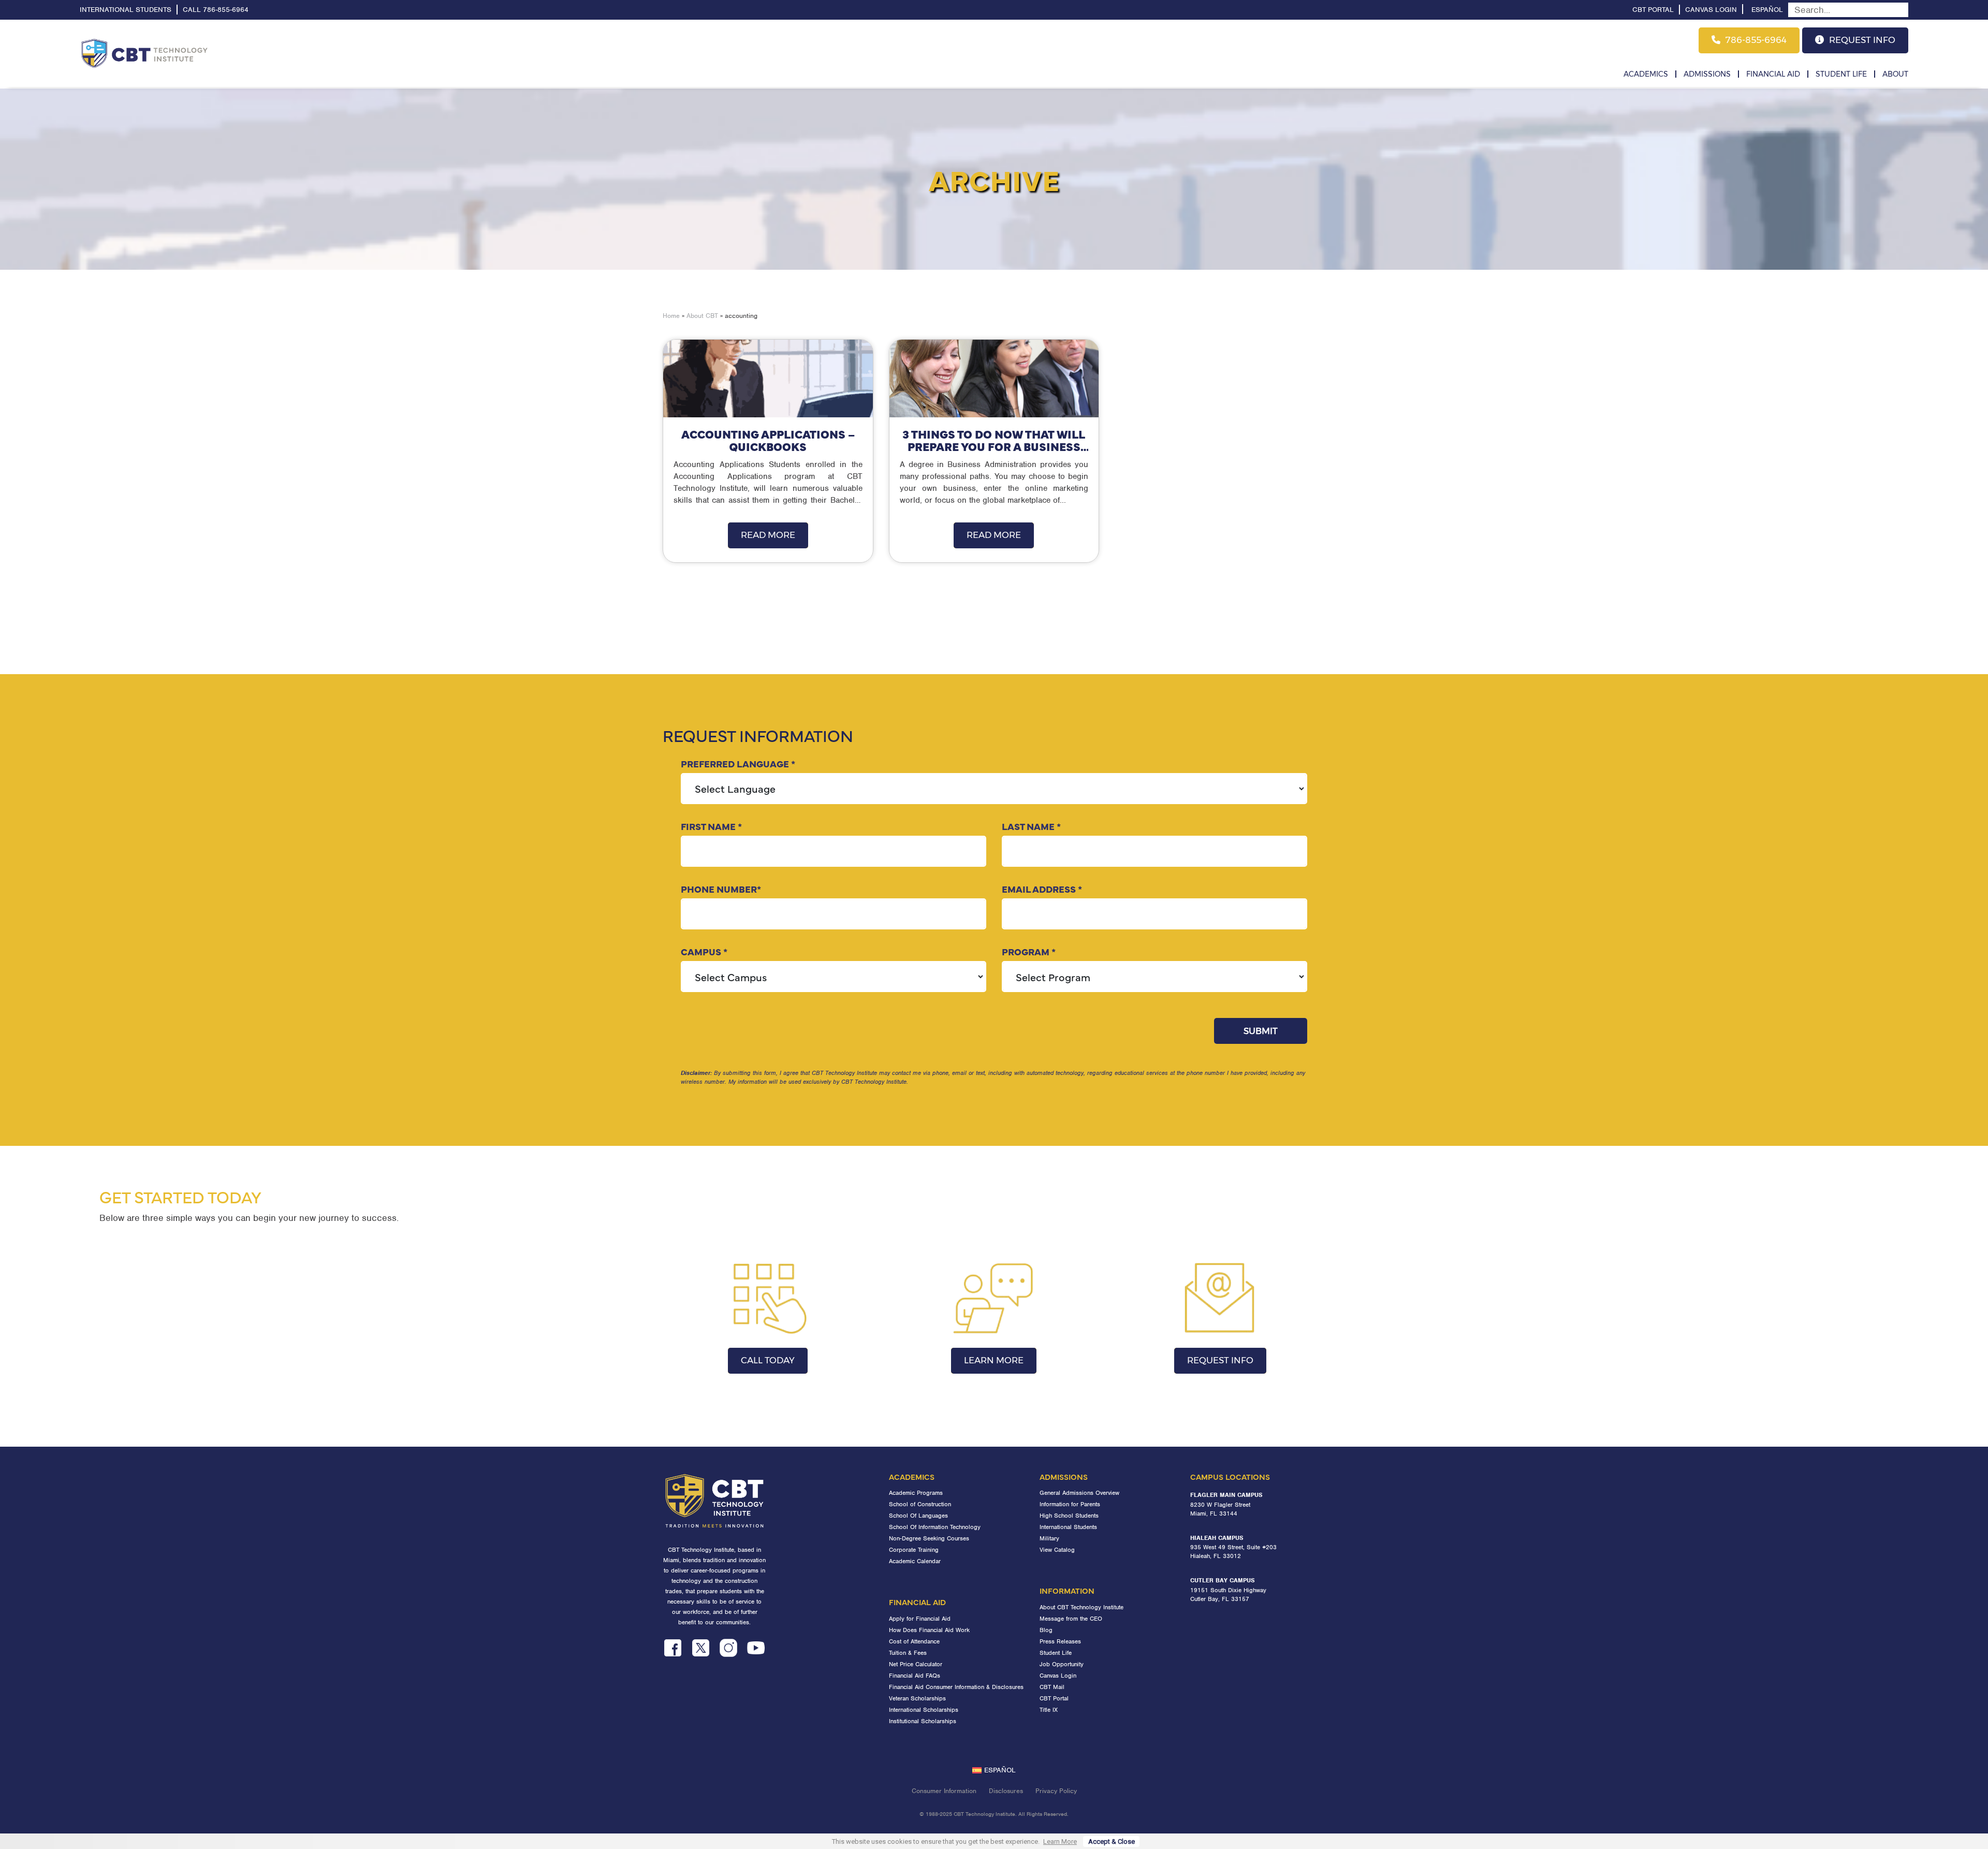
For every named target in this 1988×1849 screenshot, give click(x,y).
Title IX (1049, 1710)
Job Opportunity (1062, 1664)
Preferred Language (738, 763)
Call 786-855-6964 (216, 10)
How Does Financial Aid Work (929, 1630)
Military (1049, 1538)
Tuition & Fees (908, 1653)
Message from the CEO (1071, 1619)
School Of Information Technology (935, 1527)
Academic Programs (916, 1493)
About (1895, 74)
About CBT (702, 316)
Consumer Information (944, 1791)
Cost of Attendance (914, 1641)
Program (1029, 951)
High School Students (1069, 1516)
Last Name (1031, 826)
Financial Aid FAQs (915, 1676)
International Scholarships (924, 1710)
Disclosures (1006, 1791)
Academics (1646, 74)
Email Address (1042, 889)
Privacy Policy (1056, 1791)
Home (671, 316)
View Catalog (1057, 1550)
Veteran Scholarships (917, 1698)
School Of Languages (918, 1516)
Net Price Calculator (916, 1664)
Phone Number (721, 889)
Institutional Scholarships (923, 1721)
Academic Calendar (915, 1561)
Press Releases (1060, 1641)
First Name (711, 826)
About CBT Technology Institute (1081, 1607)
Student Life (1841, 74)
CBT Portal (1653, 10)
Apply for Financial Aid (920, 1619)
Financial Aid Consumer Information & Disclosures (956, 1687)
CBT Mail (1052, 1687)
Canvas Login (1711, 10)
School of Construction (920, 1504)
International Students (126, 10)
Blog (1046, 1630)
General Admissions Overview (1079, 1493)
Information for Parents (1070, 1504)
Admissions (1707, 74)
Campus (704, 951)
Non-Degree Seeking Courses (929, 1538)
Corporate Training (914, 1550)
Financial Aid (1773, 74)
